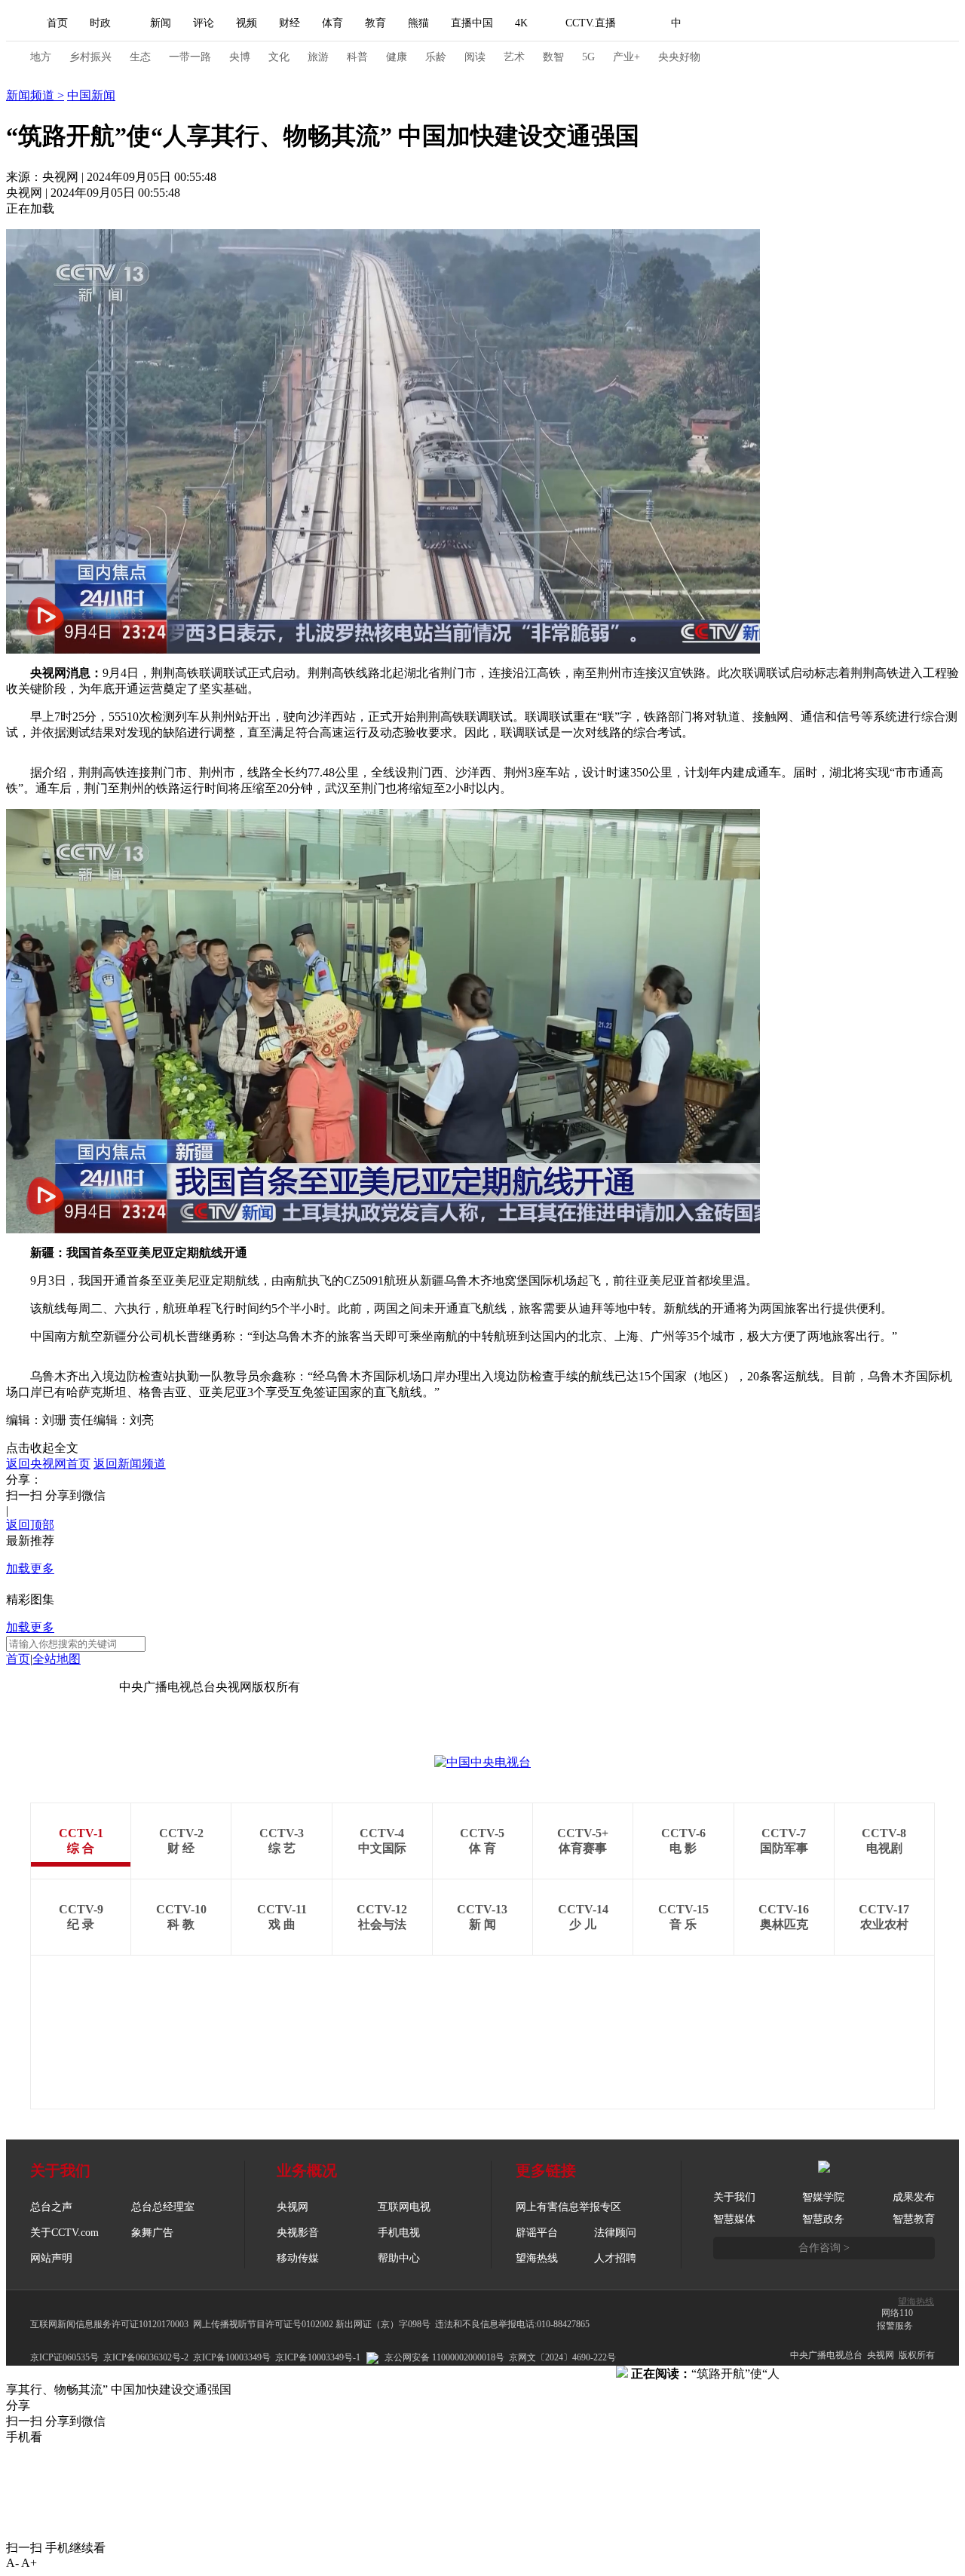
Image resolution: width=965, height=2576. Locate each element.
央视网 (293, 2207)
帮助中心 (399, 2258)
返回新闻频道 (130, 1464)
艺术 (514, 57)
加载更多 (30, 1568)
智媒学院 (823, 2197)
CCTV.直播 (591, 23)
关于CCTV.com (64, 2233)
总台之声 (51, 2207)
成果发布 (914, 2197)
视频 (247, 23)
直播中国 (472, 23)
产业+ (626, 57)
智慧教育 (914, 2219)
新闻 (161, 23)
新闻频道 (32, 95)
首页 (57, 23)
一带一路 (190, 57)
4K (521, 23)
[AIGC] (756, 23)
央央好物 (679, 57)
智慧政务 (823, 2219)
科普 (357, 57)
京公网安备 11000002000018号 (444, 2357)
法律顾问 (615, 2233)
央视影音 (298, 2233)
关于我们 (734, 2197)
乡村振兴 (90, 57)
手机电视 (399, 2233)
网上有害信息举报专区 (568, 2207)
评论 (204, 23)
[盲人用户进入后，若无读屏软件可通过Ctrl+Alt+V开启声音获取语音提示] (829, 23)
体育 (332, 23)
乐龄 (436, 57)
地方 (41, 57)
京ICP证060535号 (64, 2357)
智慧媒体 (734, 2219)
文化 (279, 57)
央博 (240, 57)
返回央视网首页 (48, 1464)
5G (588, 57)
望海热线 (916, 2302)
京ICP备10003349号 (232, 2357)
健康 (397, 57)
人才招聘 (615, 2258)
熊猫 (418, 23)
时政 (100, 23)
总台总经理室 (163, 2207)
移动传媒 (298, 2258)
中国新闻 (91, 95)
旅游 (318, 57)
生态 (140, 57)
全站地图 (57, 1659)
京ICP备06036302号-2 (146, 2357)
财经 (289, 23)
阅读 (475, 57)
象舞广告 (152, 2233)
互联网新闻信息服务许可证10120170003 (109, 2324)
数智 (553, 57)
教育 (375, 23)
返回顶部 (30, 1525)
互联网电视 (404, 2207)
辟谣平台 (537, 2233)
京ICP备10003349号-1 (63, 1687)
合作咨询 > (824, 2248)
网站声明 (51, 2258)
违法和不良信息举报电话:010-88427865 (512, 2324)
